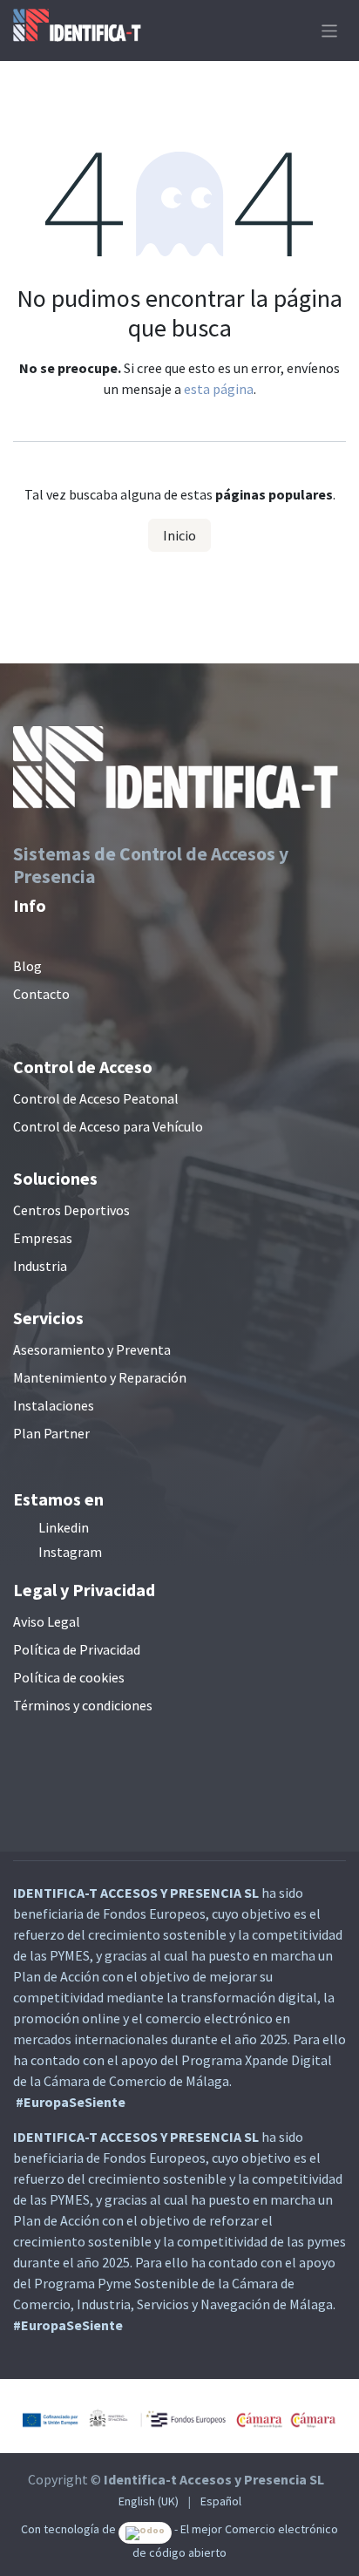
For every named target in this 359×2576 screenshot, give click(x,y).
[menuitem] (149, 2501)
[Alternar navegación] (330, 30)
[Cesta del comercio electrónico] (296, 31)
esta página (219, 389)
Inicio (179, 535)
